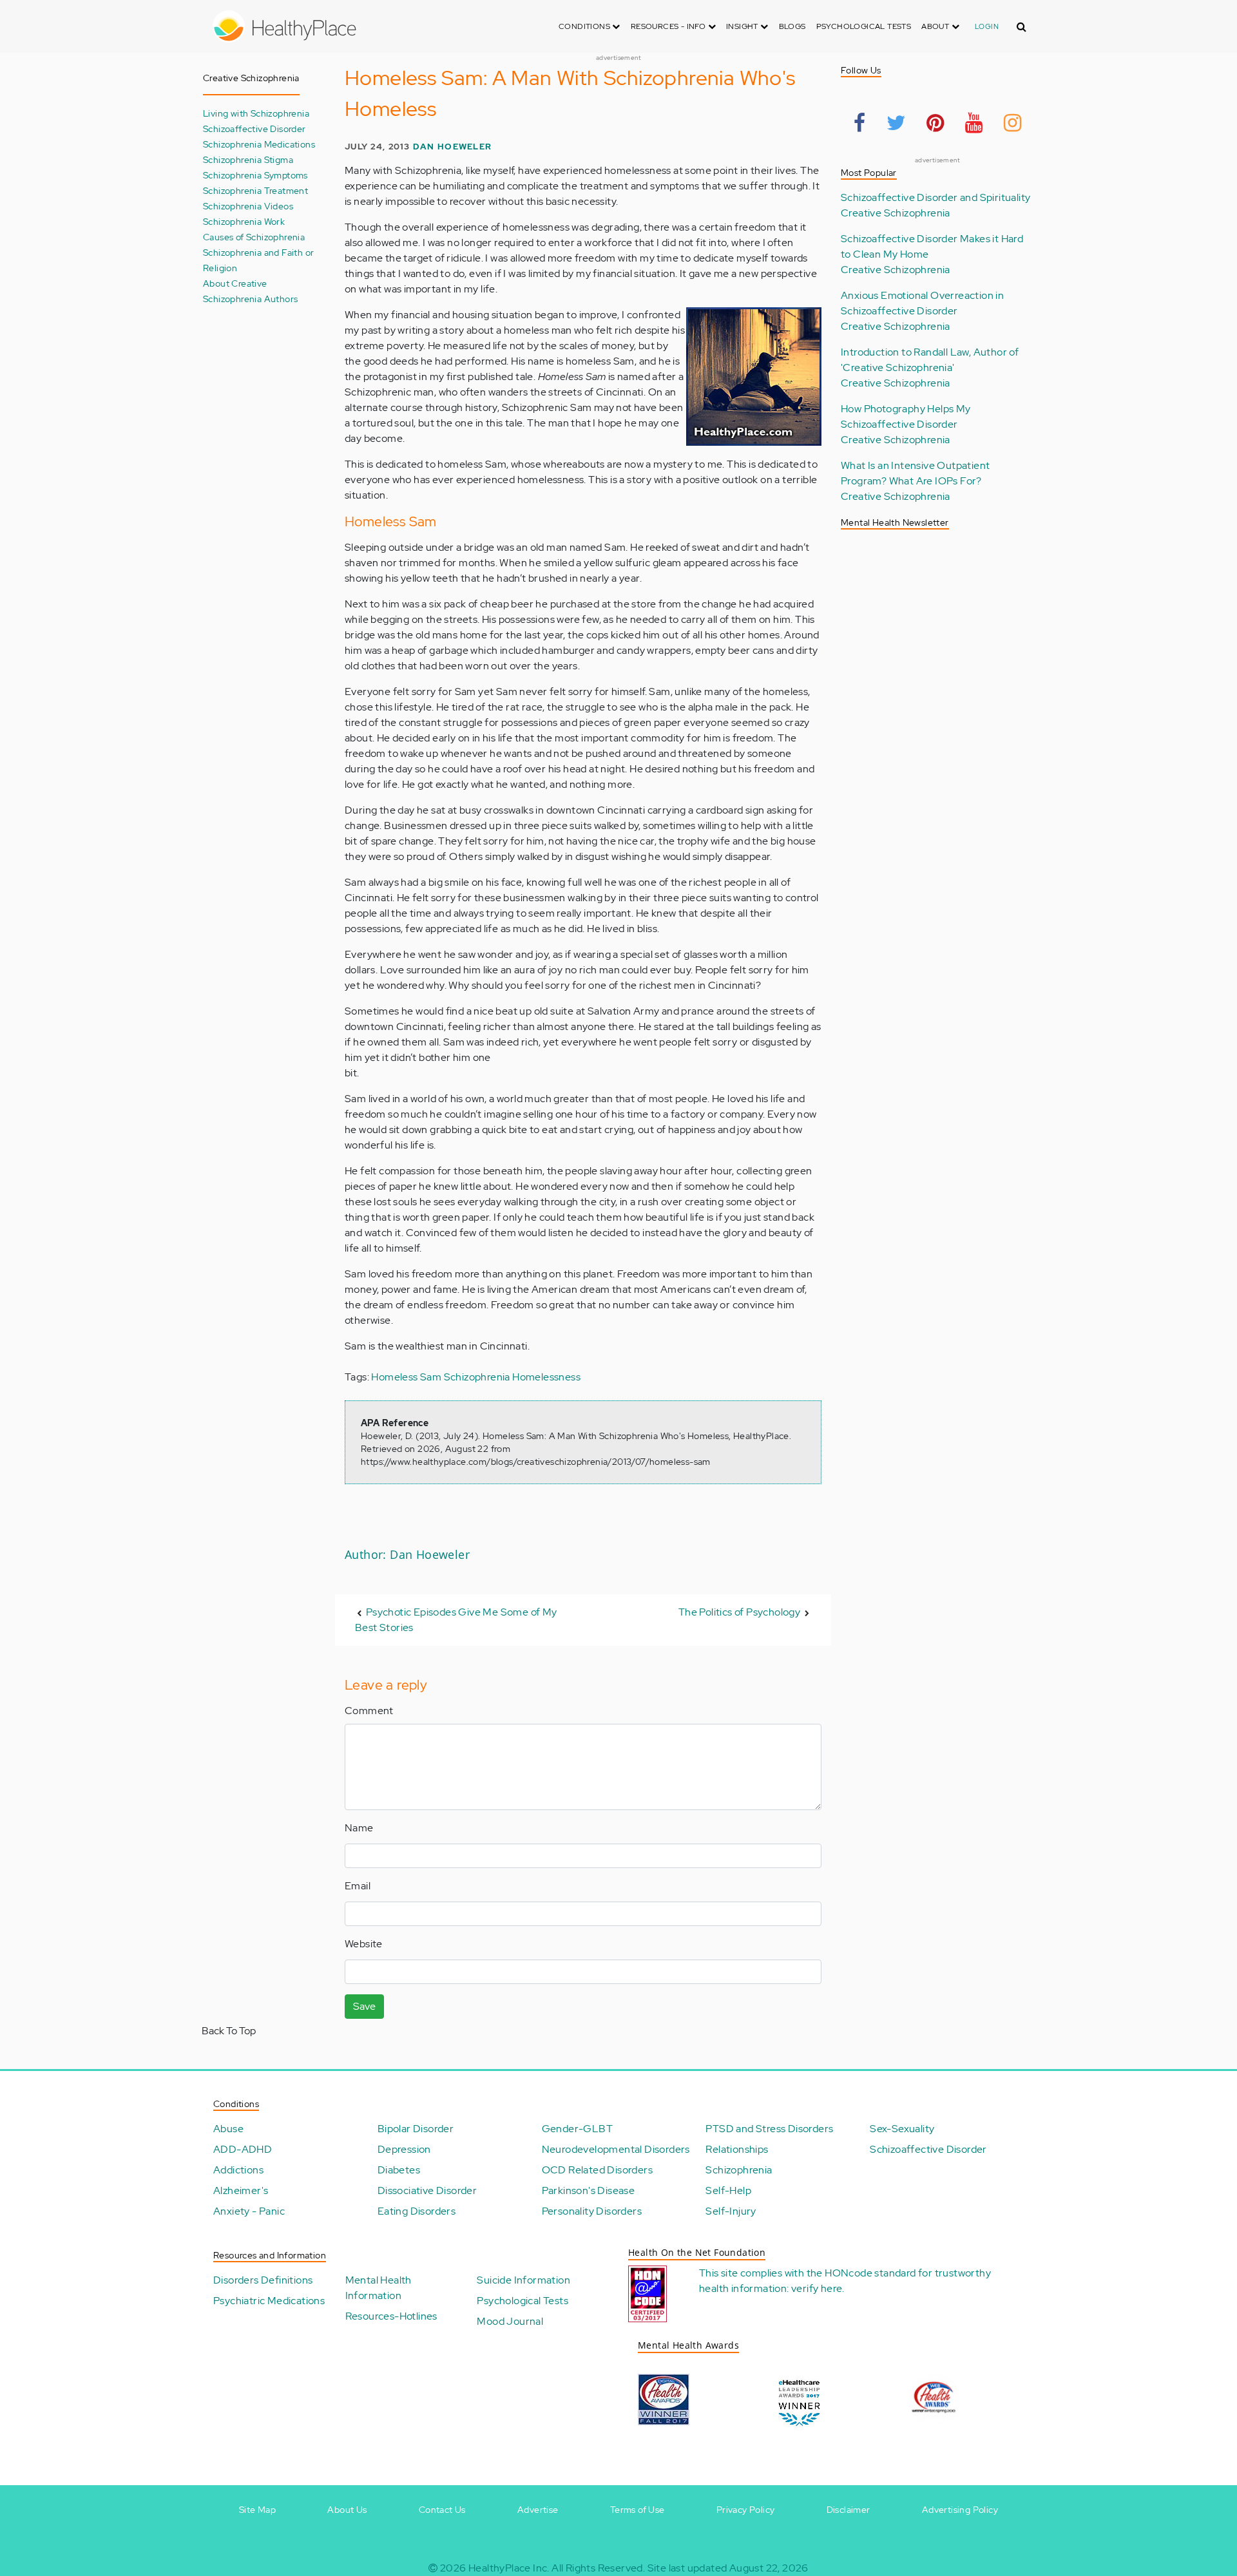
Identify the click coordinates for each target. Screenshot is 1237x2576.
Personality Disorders (592, 2211)
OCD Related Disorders (597, 2170)
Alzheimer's (241, 2190)
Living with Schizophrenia (256, 113)
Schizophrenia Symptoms (255, 175)
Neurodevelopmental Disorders (616, 2149)
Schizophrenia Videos (248, 206)
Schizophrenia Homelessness (512, 1377)
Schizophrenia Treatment (255, 190)
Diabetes (399, 2170)
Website (364, 1944)
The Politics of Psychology (739, 1612)
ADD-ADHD (243, 2149)
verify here (817, 2288)
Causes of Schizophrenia (254, 237)
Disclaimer (849, 2510)
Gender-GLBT (577, 2129)
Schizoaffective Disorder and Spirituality (935, 197)
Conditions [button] (585, 26)
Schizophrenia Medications (259, 144)
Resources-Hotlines (391, 2316)
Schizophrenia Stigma (248, 159)
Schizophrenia (739, 2170)
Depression (404, 2149)
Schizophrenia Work (244, 221)
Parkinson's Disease (589, 2190)
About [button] (936, 26)
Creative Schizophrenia (896, 213)
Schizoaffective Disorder (254, 129)
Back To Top (229, 2031)
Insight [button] (743, 26)
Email (358, 1886)
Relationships (737, 2149)
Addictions (238, 2170)
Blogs (792, 26)
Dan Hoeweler (452, 147)
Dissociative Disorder (427, 2190)
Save (364, 2006)
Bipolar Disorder (416, 2129)
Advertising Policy (960, 2510)
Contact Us (442, 2510)
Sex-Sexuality (902, 2129)
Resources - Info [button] (669, 26)
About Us (347, 2510)
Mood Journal (510, 2321)
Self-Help (728, 2190)
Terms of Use (638, 2510)
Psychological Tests (864, 26)
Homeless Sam (406, 1377)
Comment (369, 1711)
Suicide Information (523, 2280)
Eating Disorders (417, 2211)
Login (987, 26)
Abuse (228, 2129)
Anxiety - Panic (249, 2211)
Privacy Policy (746, 2510)
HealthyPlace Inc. (509, 2568)
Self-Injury (731, 2211)
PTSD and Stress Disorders (769, 2129)
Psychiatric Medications (269, 2301)
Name (359, 1828)
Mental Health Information (379, 2288)
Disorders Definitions (263, 2280)
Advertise (538, 2510)
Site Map (257, 2510)
